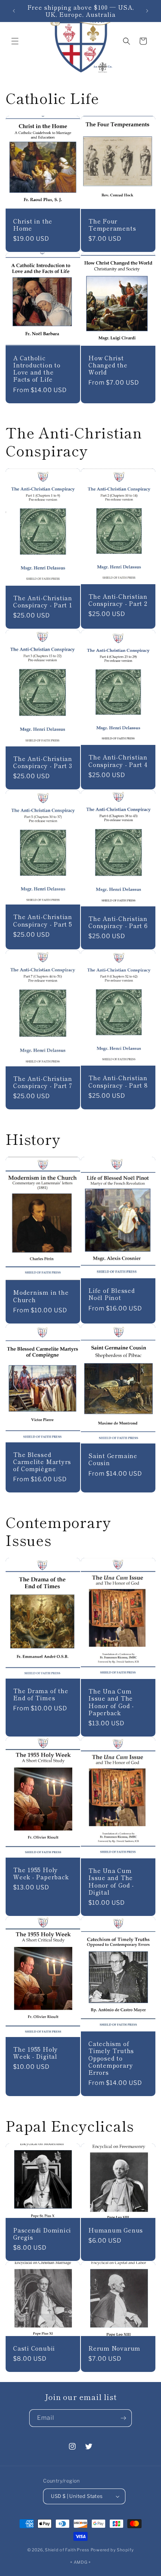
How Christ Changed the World (108, 365)
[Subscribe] (123, 2418)
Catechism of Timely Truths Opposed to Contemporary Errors (111, 2058)
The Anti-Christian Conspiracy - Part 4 (118, 761)
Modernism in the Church (41, 1296)
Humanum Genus (116, 2230)
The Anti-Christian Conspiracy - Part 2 (118, 600)
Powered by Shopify (112, 2550)
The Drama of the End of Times (41, 1694)
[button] (15, 41)
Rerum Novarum (114, 2348)
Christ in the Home (33, 224)
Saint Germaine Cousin (113, 1459)
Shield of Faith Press (67, 2550)
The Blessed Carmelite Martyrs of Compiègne (42, 1461)
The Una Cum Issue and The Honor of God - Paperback (111, 1702)
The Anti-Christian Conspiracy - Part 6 (118, 922)
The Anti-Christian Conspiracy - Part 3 (43, 762)
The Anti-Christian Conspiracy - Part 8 (118, 1081)
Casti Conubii (34, 2348)
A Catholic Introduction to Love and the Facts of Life (37, 369)
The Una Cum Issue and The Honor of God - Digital (111, 1881)
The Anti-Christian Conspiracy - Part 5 (43, 920)
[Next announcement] (147, 11)
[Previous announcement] (14, 11)
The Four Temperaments (112, 224)
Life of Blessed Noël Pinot (112, 1294)
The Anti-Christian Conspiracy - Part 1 (43, 601)
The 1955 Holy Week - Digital (36, 2052)
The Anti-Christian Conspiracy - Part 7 (43, 1082)
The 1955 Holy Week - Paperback (41, 1873)
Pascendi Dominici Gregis (42, 2234)
